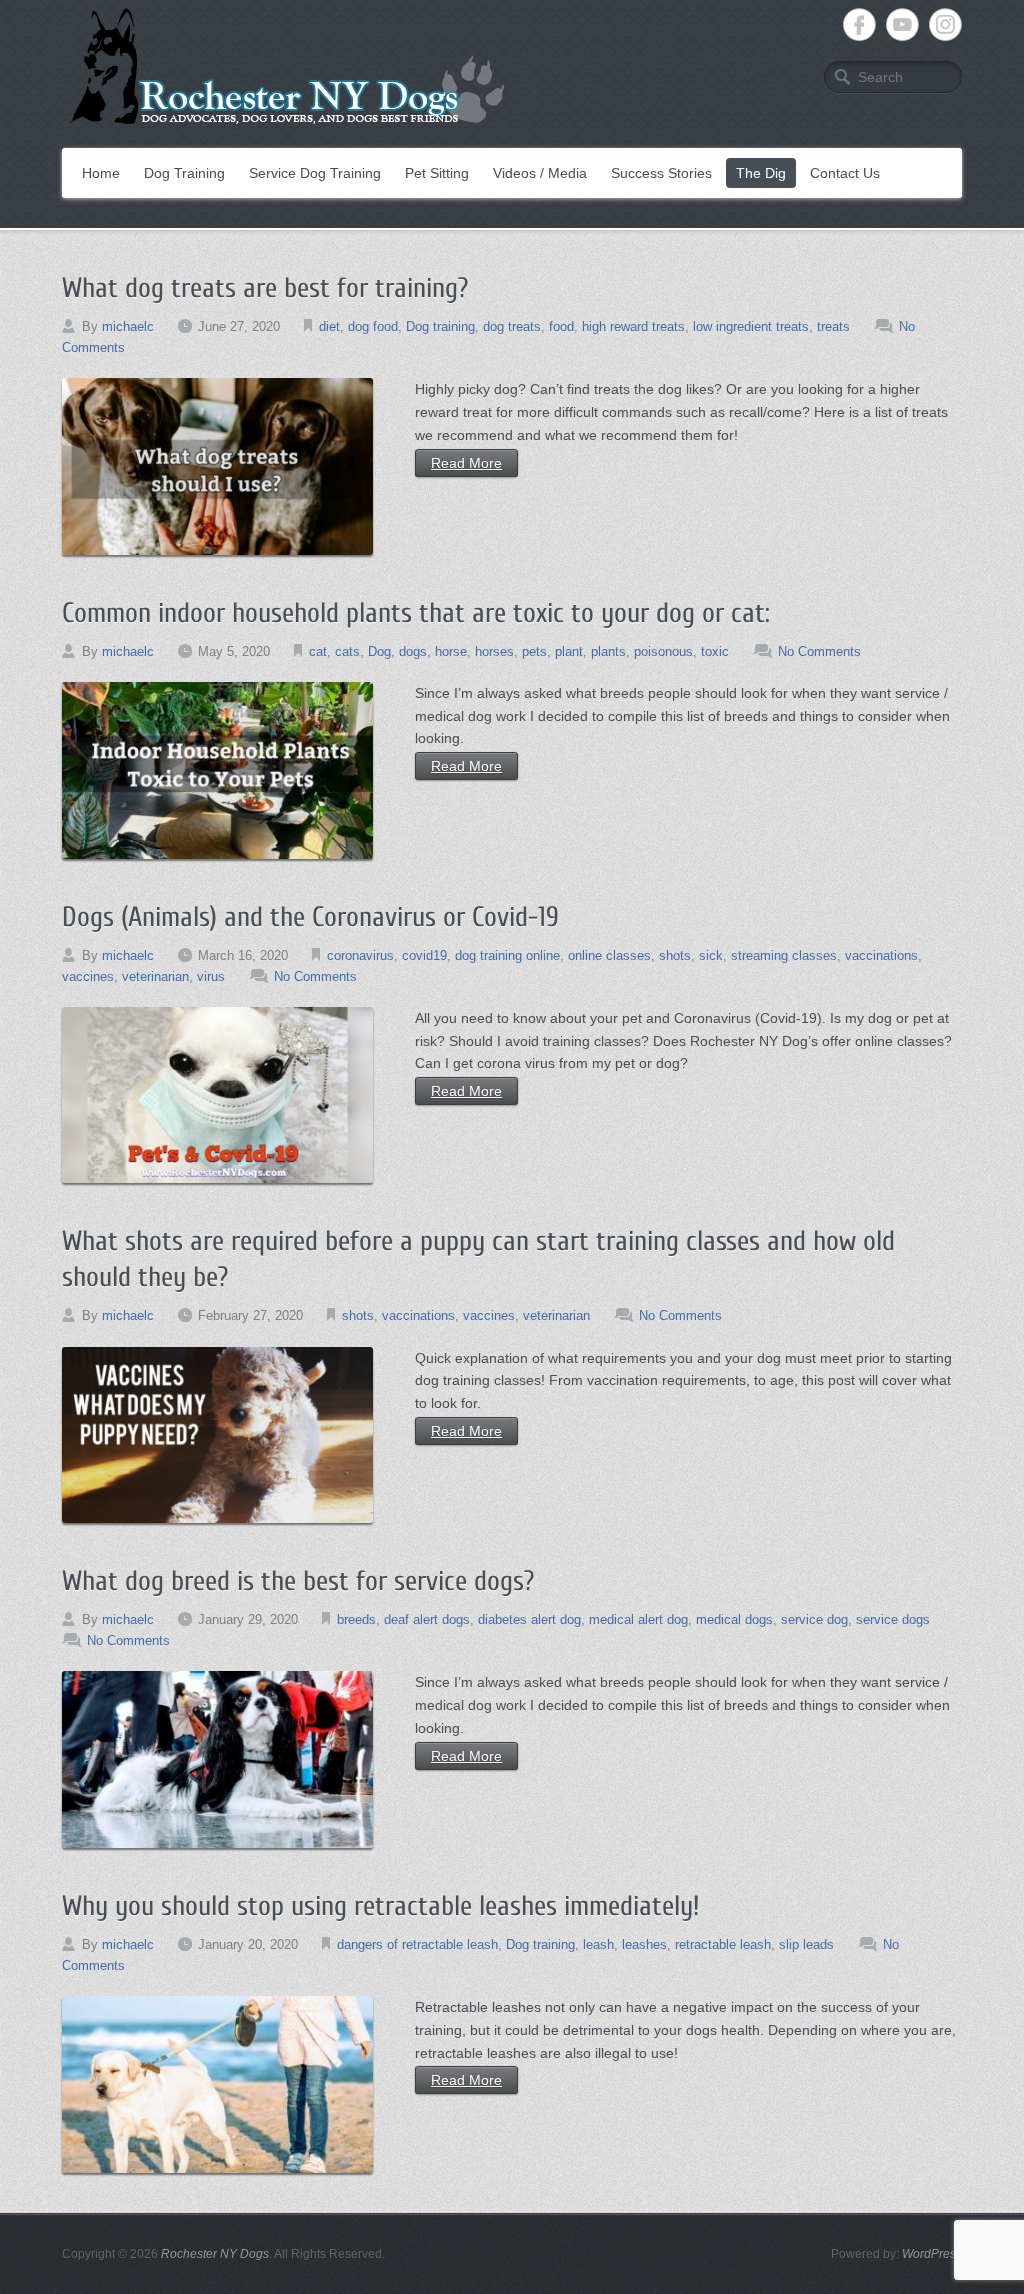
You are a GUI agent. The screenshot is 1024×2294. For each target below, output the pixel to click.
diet (329, 326)
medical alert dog (638, 1619)
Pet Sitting (437, 173)
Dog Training (184, 173)
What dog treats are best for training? (265, 288)
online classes (609, 955)
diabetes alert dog (529, 1619)
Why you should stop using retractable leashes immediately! (380, 1906)
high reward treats (633, 326)
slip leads (806, 1944)
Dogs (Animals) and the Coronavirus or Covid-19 (310, 917)
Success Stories (661, 173)
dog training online (507, 955)
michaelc (128, 326)
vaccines (88, 976)
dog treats (512, 326)
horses (494, 651)
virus (211, 976)
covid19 (424, 955)
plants (608, 651)
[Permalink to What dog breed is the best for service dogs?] (217, 1759)
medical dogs (734, 1619)
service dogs (893, 1619)
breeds (356, 1619)
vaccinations (881, 955)
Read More (466, 463)
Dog (379, 651)
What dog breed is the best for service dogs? (298, 1581)
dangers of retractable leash (417, 1944)
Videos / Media (540, 173)
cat (318, 651)
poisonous (663, 651)
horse (451, 651)
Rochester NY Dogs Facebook (859, 24)
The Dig (761, 173)
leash (598, 1944)
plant (569, 651)
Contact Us (845, 173)
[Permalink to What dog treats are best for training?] (217, 466)
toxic (715, 651)
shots (675, 955)
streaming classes (784, 955)
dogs (413, 651)
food (561, 326)
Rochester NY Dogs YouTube (902, 24)
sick (711, 955)
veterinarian (155, 976)
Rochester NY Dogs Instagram (945, 24)
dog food (373, 326)
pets (534, 651)
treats (833, 326)
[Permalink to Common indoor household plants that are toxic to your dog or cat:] (217, 770)
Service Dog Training (315, 173)
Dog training (440, 326)
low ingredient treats (751, 326)
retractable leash (723, 1944)
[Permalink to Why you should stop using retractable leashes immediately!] (217, 2084)
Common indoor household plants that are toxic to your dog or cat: (416, 613)
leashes (644, 1944)
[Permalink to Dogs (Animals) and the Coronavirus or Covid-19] (217, 1095)
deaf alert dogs (427, 1619)
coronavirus (360, 955)
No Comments (819, 651)
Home (101, 173)
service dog (814, 1619)
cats (347, 651)
